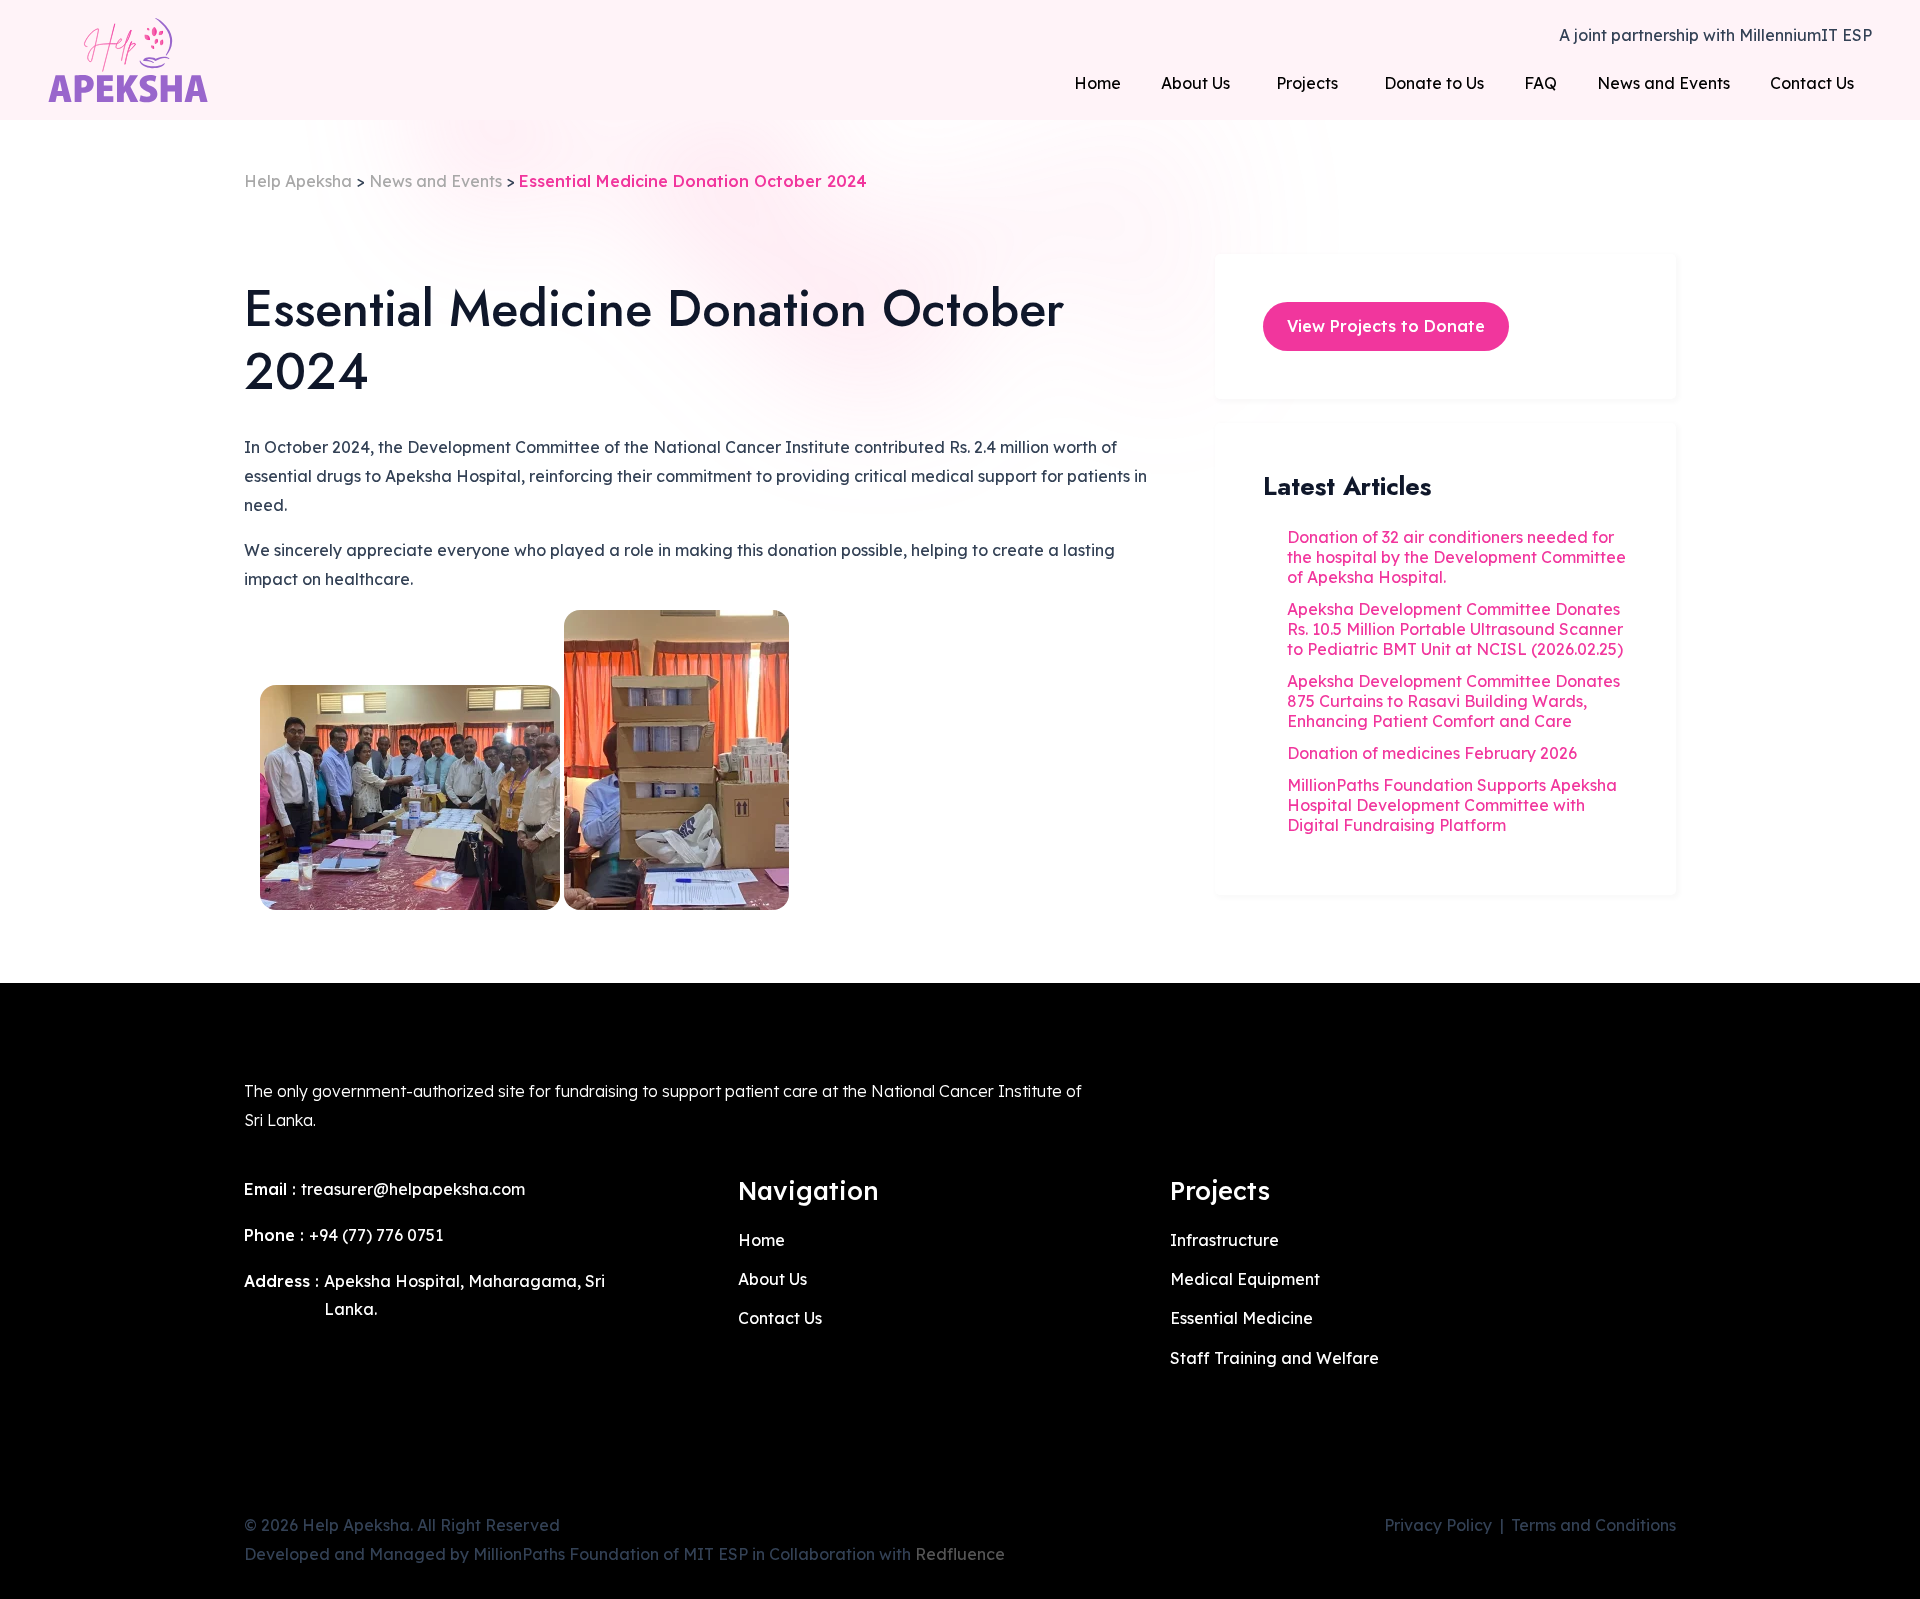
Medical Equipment (1245, 1279)
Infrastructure (1224, 1240)
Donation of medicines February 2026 (1432, 753)
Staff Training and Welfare (1274, 1358)
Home (1097, 83)
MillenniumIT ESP (1805, 35)
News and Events (1663, 83)
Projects (1307, 83)
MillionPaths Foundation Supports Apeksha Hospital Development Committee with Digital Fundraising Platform (1452, 805)
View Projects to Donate (1386, 326)
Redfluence (960, 1554)
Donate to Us (1434, 83)
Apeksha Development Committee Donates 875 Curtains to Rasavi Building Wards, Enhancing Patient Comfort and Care (1453, 701)
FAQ (1540, 83)
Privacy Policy (1438, 1525)
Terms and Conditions (1593, 1525)
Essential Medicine (1241, 1318)
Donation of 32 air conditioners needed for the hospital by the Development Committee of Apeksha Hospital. (1456, 557)
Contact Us (1812, 83)
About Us (1195, 83)
